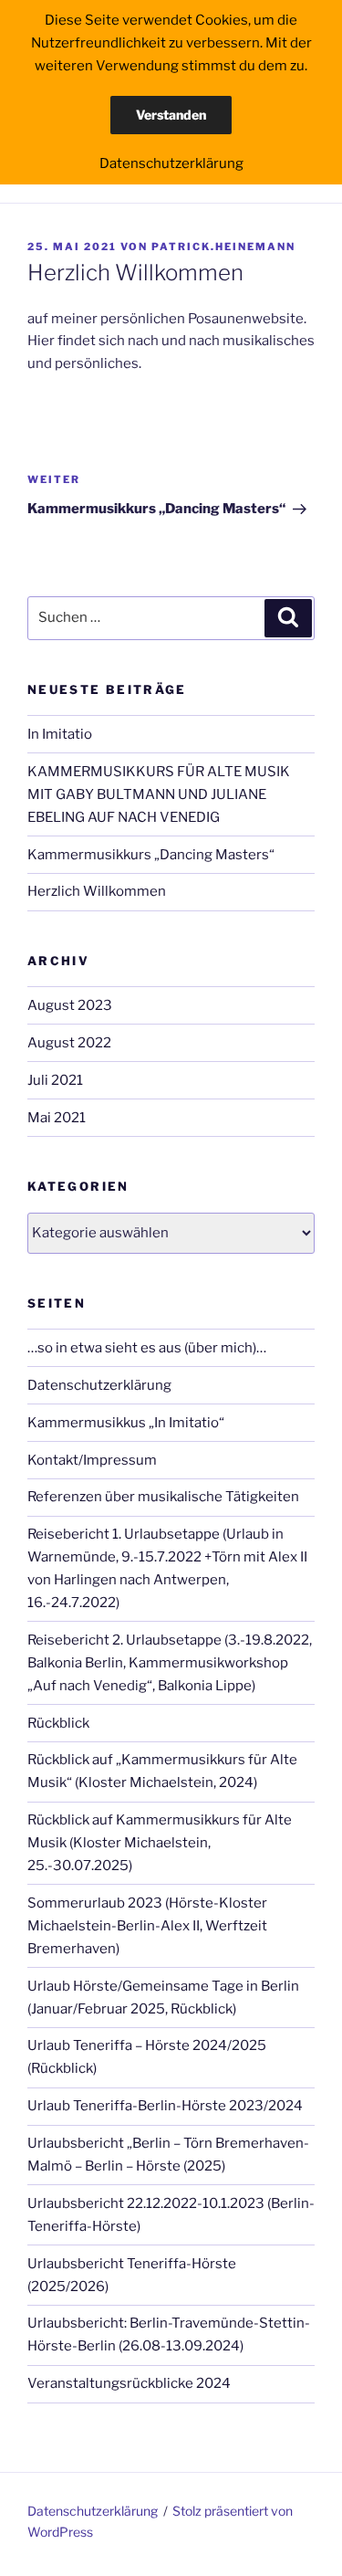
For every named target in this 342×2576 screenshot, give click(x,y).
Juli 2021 (55, 1080)
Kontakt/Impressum (92, 1460)
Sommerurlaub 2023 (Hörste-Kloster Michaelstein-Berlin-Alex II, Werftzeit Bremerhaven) (147, 1926)
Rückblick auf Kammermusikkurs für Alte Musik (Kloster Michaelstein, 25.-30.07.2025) (160, 1843)
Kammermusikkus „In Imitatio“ (126, 1423)
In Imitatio (60, 734)
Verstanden (171, 115)
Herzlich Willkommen (97, 891)
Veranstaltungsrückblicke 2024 (129, 2383)
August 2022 (69, 1043)
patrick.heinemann (223, 247)
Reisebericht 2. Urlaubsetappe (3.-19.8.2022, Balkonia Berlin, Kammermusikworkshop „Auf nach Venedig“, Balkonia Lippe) (170, 1663)
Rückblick (58, 1723)
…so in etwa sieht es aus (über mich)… (147, 1348)
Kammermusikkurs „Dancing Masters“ (151, 855)
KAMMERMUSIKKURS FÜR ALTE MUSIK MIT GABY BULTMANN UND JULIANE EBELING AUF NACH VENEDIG (159, 794)
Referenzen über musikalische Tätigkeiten (163, 1497)
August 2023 (70, 1005)
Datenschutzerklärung (99, 1385)
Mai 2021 (57, 1118)
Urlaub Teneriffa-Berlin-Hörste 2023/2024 (165, 2106)
